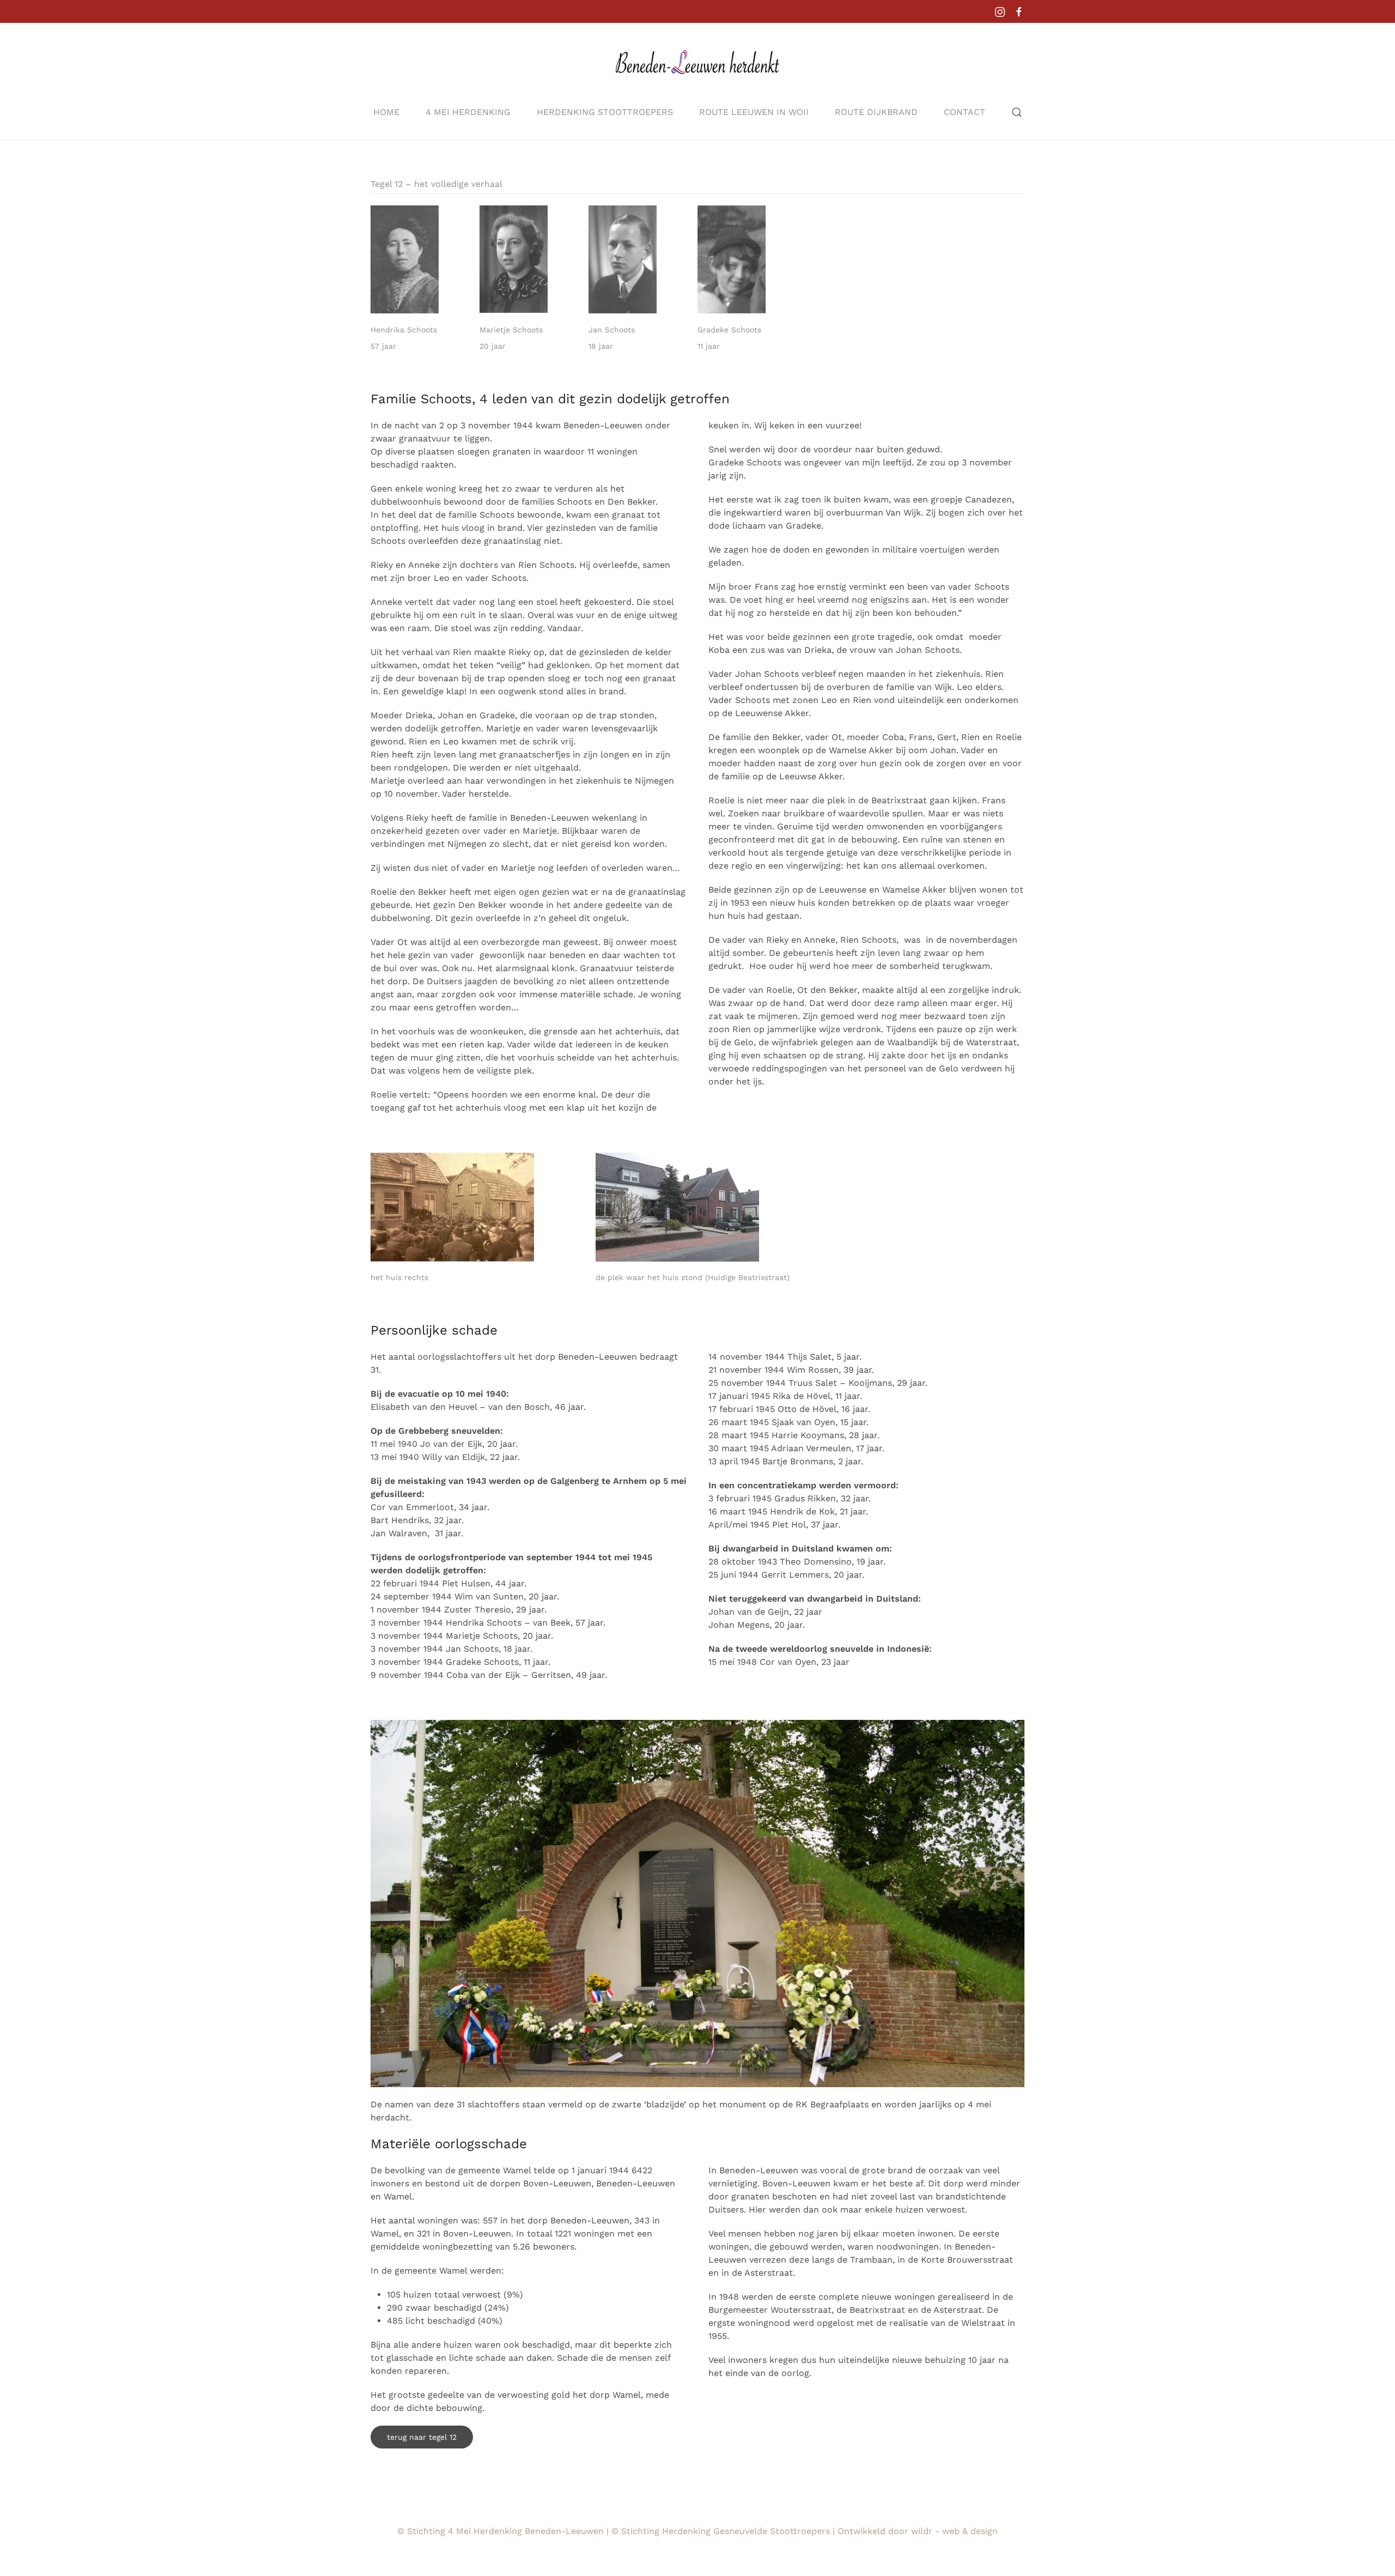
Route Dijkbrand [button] (876, 112)
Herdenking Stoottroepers (605, 112)
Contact (965, 112)
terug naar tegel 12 (422, 2437)
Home (386, 112)
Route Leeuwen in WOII (754, 112)
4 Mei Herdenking (468, 112)
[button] (1017, 112)
